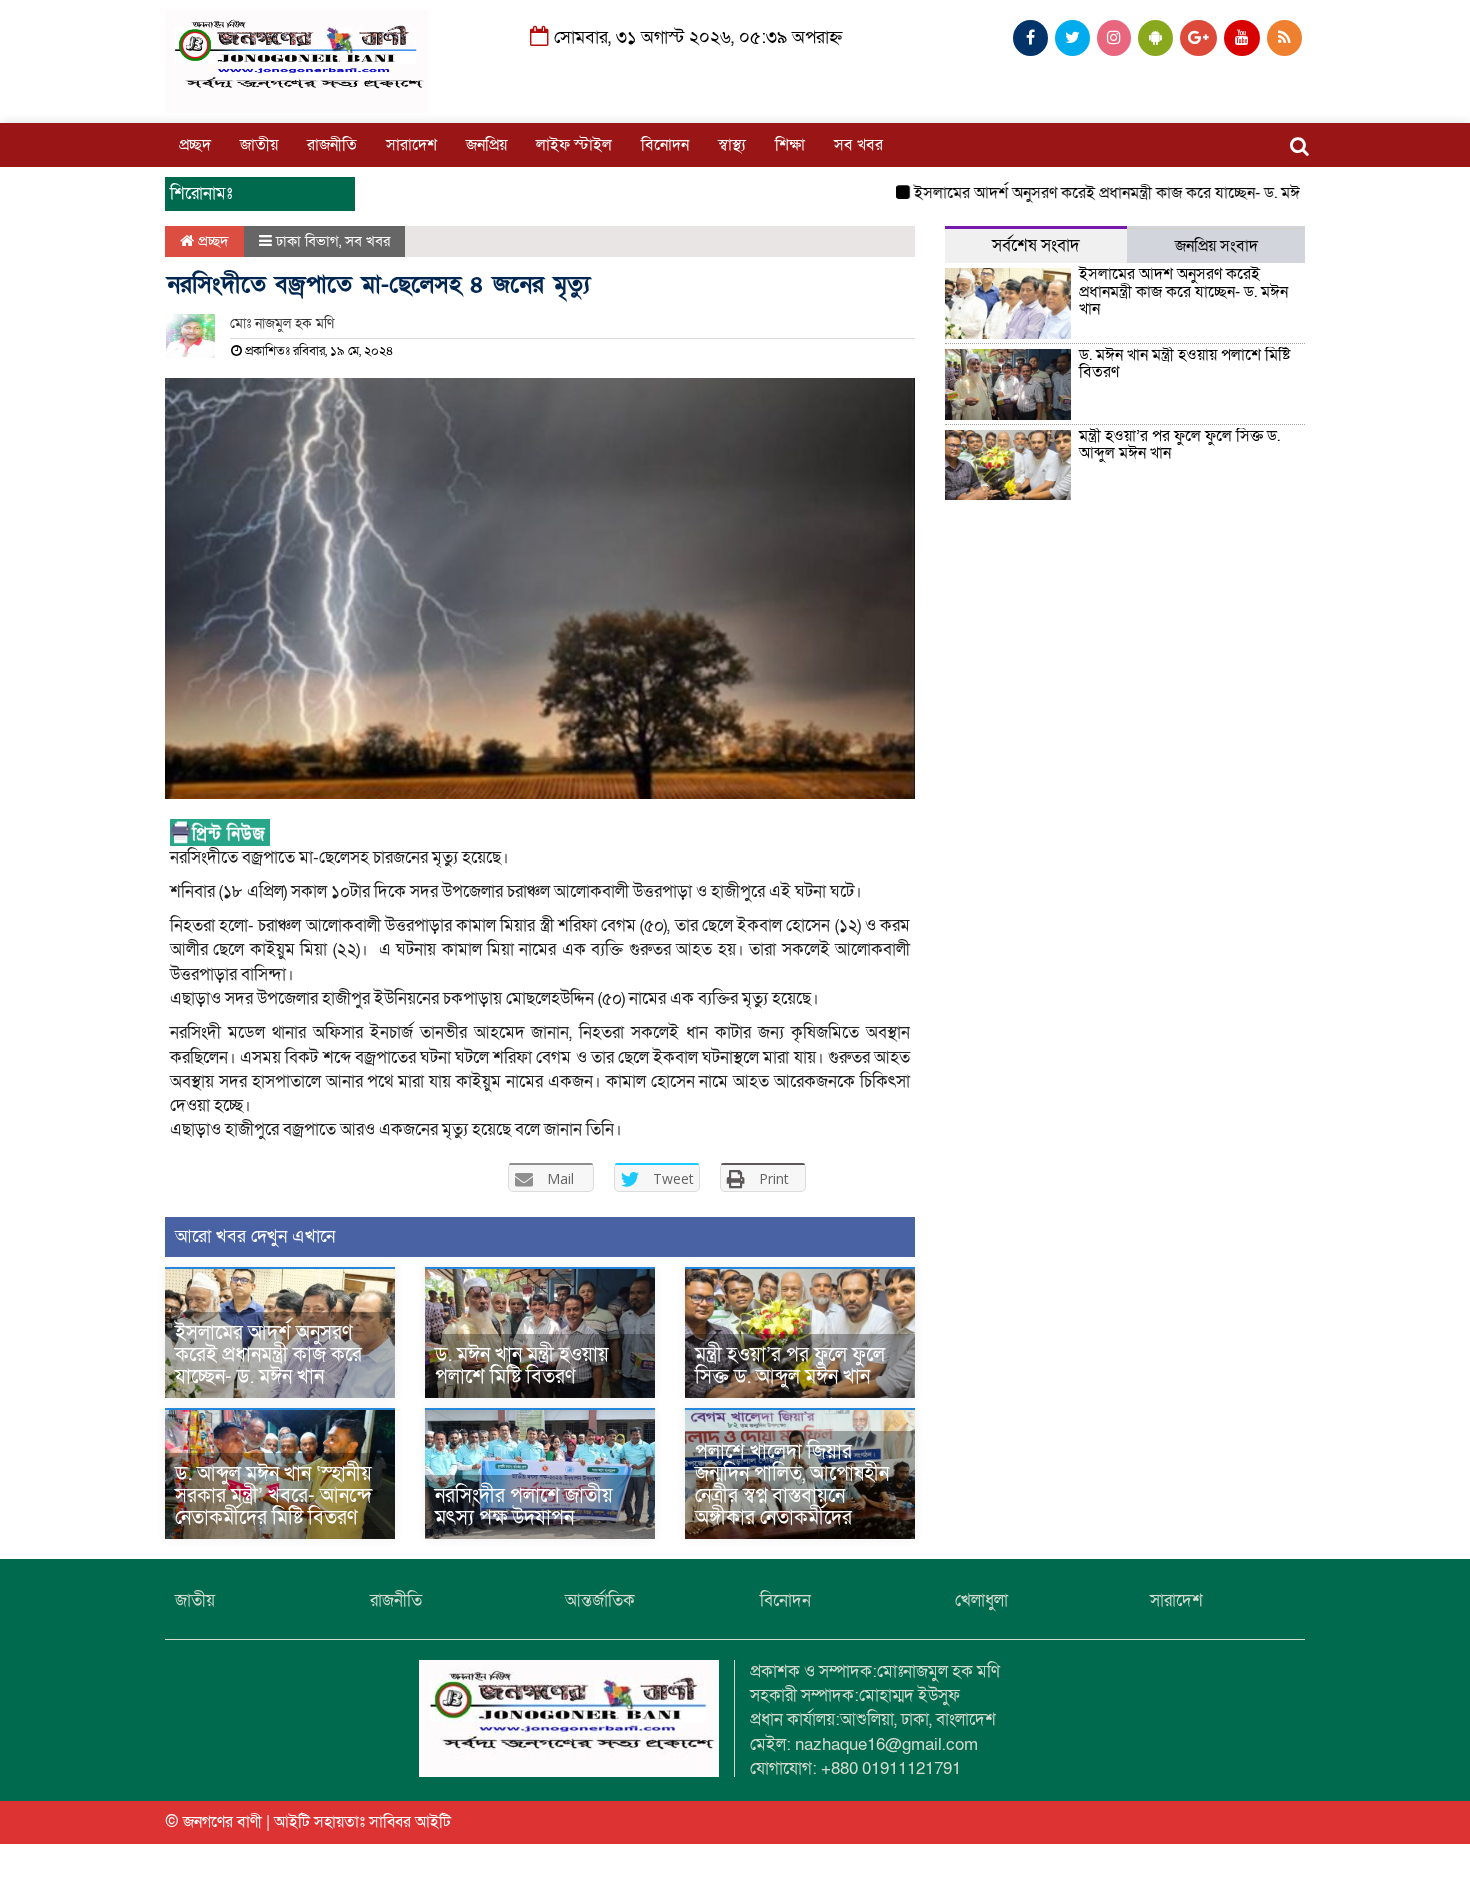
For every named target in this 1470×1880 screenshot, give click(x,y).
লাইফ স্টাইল (574, 145)
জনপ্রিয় (486, 145)
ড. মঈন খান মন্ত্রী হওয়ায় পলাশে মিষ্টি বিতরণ (522, 1366)
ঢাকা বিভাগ (307, 241)
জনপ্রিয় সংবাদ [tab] (1216, 246)
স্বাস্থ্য (732, 145)
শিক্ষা (790, 145)
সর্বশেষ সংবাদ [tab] (1036, 245)
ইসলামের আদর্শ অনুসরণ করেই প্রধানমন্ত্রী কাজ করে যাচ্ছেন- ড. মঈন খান (1089, 193)
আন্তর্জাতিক (600, 1600)
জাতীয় (259, 145)
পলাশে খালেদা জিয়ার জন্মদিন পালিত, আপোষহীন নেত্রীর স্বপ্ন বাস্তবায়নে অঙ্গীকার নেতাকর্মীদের (792, 1485)
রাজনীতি (332, 145)
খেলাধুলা (981, 1600)
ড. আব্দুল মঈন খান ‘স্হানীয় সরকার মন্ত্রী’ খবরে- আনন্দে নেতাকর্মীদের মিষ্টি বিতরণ (273, 1496)
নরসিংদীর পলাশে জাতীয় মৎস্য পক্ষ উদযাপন (524, 1507)
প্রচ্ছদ (195, 145)
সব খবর (858, 145)
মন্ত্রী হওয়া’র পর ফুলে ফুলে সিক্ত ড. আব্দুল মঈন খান (790, 1366)
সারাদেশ (411, 145)
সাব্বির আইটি (410, 1822)
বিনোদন (665, 145)
